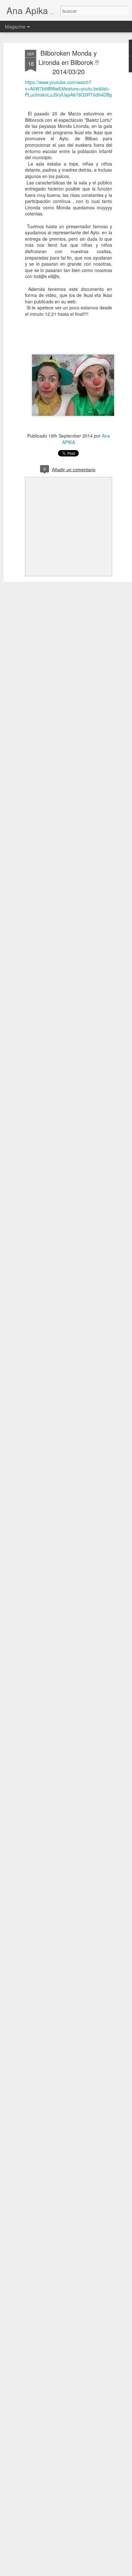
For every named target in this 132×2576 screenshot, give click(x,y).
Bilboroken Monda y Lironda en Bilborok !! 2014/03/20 (69, 62)
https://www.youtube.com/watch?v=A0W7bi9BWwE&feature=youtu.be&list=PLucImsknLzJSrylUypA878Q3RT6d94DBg (68, 88)
